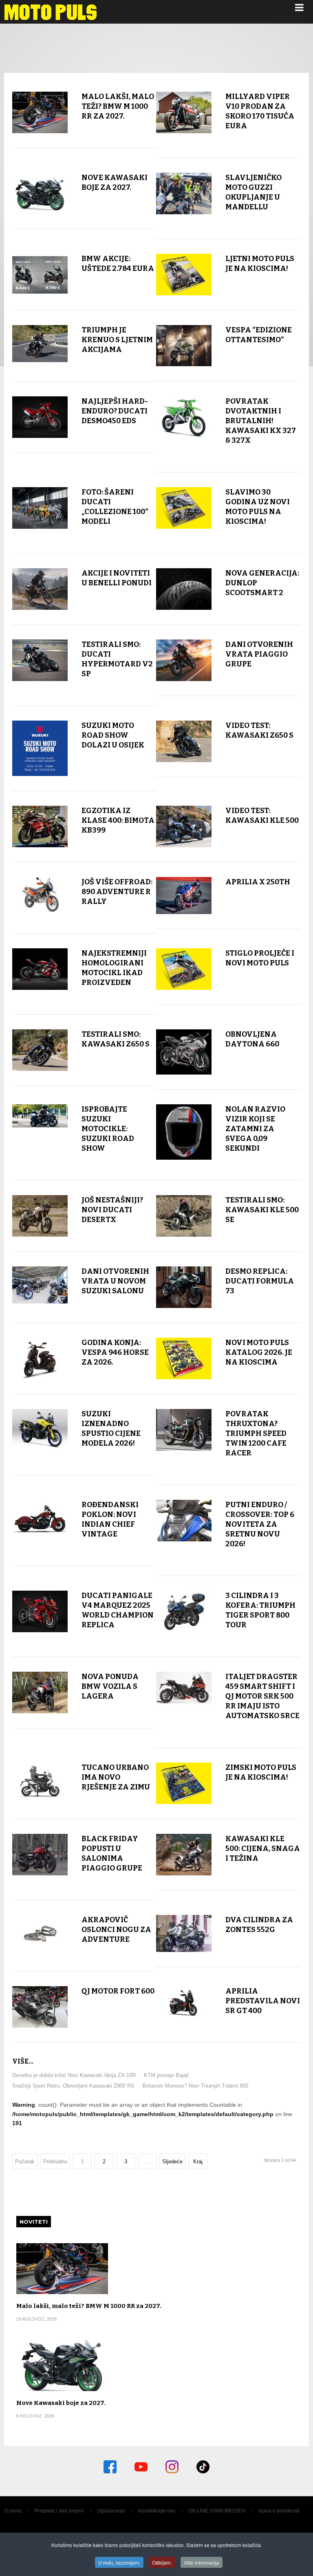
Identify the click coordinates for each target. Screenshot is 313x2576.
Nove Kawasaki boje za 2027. (61, 2403)
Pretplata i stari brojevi (59, 2511)
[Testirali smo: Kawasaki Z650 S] (40, 1050)
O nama (13, 2511)
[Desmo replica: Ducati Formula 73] (184, 1287)
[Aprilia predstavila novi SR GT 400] (184, 2002)
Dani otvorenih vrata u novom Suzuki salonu (115, 1281)
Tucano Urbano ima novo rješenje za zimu (116, 1777)
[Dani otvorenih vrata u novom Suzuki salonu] (40, 1285)
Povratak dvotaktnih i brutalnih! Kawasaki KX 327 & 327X (261, 421)
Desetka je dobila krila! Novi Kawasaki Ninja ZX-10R (74, 2075)
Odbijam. (162, 2562)
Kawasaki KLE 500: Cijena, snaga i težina (263, 1848)
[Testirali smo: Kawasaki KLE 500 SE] (184, 1216)
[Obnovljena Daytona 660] (184, 1052)
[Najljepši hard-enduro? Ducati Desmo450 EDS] (40, 417)
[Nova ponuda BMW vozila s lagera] (40, 1692)
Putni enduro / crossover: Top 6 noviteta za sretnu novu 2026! (260, 1524)
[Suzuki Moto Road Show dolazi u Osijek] (40, 748)
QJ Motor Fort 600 (118, 1991)
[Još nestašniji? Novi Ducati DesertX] (40, 1216)
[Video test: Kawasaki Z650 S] (184, 741)
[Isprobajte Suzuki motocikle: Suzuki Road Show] (40, 1116)
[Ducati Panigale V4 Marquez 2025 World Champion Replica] (40, 1611)
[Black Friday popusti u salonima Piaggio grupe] (40, 1855)
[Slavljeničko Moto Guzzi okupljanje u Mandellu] (184, 193)
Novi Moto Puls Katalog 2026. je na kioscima (259, 1352)
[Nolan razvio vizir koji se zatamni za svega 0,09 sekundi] (184, 1132)
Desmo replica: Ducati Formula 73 (260, 1281)
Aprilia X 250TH (258, 882)
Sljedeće (172, 2162)
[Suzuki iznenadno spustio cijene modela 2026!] (40, 1430)
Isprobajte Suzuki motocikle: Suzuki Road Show (108, 1129)
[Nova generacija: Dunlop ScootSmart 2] (184, 589)
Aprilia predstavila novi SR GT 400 (263, 2001)
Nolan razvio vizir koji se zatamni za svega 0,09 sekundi (255, 1129)
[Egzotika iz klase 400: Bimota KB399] (40, 826)
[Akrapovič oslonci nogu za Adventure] (40, 1933)
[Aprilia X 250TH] (184, 896)
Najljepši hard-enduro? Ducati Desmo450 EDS (115, 411)
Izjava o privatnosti (279, 2511)
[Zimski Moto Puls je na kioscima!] (184, 1783)
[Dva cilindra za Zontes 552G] (184, 1933)
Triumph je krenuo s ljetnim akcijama (117, 340)
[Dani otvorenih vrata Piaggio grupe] (184, 660)
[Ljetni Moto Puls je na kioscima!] (184, 275)
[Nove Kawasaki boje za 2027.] (40, 193)
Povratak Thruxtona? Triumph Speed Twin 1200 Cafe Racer (256, 1433)
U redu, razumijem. (119, 2562)
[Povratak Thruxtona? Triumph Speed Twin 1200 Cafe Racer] (184, 1430)
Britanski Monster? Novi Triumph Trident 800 (195, 2086)
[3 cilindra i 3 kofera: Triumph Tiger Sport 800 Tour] (184, 1611)
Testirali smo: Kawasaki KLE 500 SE (262, 1210)
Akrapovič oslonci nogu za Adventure (116, 1930)
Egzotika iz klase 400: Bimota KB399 (118, 820)
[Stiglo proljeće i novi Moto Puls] (184, 969)
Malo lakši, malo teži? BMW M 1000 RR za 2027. (118, 106)
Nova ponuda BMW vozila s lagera (110, 1686)
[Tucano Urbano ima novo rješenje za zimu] (40, 1781)
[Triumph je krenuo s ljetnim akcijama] (40, 344)
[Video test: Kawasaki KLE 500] (184, 826)
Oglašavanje (111, 2511)
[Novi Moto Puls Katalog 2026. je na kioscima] (184, 1358)
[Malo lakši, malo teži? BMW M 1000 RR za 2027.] (40, 112)
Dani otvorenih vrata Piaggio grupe (259, 654)
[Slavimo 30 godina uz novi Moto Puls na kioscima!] (184, 508)
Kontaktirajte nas (157, 2511)
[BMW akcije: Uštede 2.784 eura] (40, 275)
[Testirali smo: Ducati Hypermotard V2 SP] (40, 660)
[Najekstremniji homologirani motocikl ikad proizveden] (40, 969)
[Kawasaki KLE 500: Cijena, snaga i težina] (184, 1855)
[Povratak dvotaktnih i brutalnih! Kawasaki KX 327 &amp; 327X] (184, 417)
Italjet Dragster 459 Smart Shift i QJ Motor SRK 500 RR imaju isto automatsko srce (262, 1696)
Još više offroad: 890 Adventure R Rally (117, 892)
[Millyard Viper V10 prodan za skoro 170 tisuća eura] (184, 112)
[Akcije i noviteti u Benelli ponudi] (40, 589)
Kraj (198, 2162)
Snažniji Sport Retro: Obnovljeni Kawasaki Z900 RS (73, 2086)
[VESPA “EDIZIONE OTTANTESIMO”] (184, 346)
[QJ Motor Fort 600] (40, 2007)
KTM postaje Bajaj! (166, 2075)
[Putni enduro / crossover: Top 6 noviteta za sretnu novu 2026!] (184, 1521)
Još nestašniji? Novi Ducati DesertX (112, 1210)
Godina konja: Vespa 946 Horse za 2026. (115, 1352)
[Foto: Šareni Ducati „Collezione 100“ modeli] (40, 508)
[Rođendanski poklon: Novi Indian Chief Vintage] (40, 1521)
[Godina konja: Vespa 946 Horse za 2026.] (40, 1358)
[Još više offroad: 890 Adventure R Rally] (40, 894)
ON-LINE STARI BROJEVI (217, 2511)
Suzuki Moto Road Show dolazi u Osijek (113, 735)
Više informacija (202, 2562)
